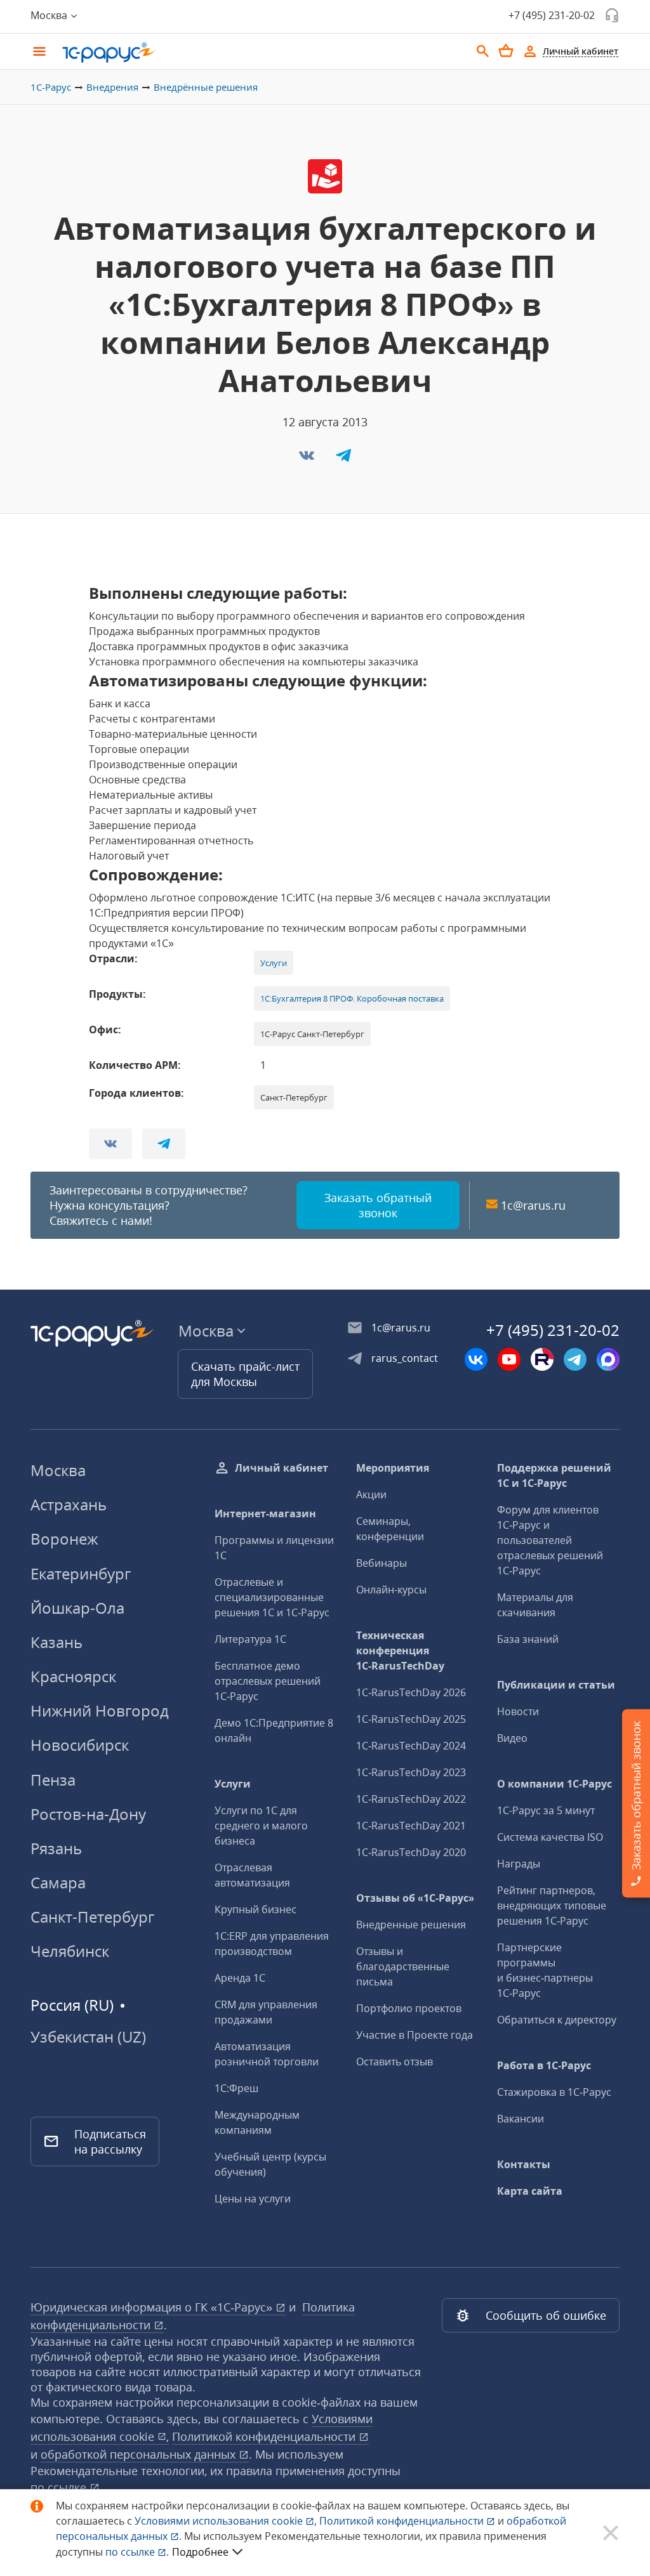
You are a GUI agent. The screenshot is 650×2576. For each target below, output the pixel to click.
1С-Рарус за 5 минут (546, 1810)
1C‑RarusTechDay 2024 (411, 1746)
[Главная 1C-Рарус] (262, 53)
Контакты (524, 2164)
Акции (371, 1494)
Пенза (53, 1780)
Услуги (274, 963)
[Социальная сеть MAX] (608, 1359)
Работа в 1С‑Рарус (544, 2065)
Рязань (56, 1848)
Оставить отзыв (395, 2062)
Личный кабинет (282, 1468)
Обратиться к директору (557, 2020)
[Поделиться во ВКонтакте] (308, 459)
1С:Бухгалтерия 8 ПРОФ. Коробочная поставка (352, 998)
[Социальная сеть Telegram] (575, 1359)
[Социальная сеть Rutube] (542, 1359)
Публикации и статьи (556, 1685)
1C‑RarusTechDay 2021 (411, 1826)
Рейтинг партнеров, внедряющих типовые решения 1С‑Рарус (552, 1906)
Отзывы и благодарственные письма (403, 1966)
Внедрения (112, 87)
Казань (56, 1642)
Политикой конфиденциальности (403, 2521)
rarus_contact (405, 1358)
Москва (58, 1470)
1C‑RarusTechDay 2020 (411, 1852)
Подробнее (200, 2552)
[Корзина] (506, 51)
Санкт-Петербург (92, 1917)
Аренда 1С (240, 1978)
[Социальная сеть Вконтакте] (476, 1359)
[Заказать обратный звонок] (612, 15)
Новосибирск (80, 1745)
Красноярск (73, 1676)
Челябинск (70, 1951)
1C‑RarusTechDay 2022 (411, 1799)
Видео (512, 1738)
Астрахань (69, 1504)
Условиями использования (226, 2521)
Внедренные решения (411, 1925)
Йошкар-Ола (77, 1608)
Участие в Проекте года (415, 2035)
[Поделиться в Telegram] (343, 459)
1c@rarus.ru (533, 1205)
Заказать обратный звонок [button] (378, 1205)
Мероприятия (393, 1468)
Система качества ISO (550, 1837)
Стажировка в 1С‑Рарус (554, 2092)
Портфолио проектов (409, 2008)
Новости (518, 1711)
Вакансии (521, 2119)
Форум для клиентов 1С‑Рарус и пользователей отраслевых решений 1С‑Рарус (550, 1540)
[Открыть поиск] (483, 51)
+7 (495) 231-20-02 (552, 15)
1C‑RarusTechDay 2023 (411, 1772)
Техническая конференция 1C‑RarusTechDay (400, 1651)
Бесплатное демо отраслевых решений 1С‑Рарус (268, 1681)
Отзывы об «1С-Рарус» (415, 1898)
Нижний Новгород (100, 1710)
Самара (58, 1882)
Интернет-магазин (265, 1514)
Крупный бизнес (255, 1909)
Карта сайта (530, 2191)
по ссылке (60, 2487)
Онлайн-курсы (391, 1590)
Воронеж (64, 1539)
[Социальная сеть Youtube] (509, 1359)
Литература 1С (250, 1639)
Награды (519, 1864)
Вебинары (381, 1563)
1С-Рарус (51, 87)
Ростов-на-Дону (88, 1814)
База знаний (528, 1639)
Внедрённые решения (206, 87)
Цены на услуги (253, 2199)
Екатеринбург (81, 1573)
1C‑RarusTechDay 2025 (411, 1719)
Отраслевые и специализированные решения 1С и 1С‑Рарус (272, 1597)
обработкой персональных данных (140, 2454)
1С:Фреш (236, 2088)
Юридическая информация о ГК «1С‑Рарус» (153, 2307)
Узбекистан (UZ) (88, 2037)
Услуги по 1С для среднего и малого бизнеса (261, 1826)
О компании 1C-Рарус (554, 1784)
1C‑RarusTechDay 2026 (411, 1692)
